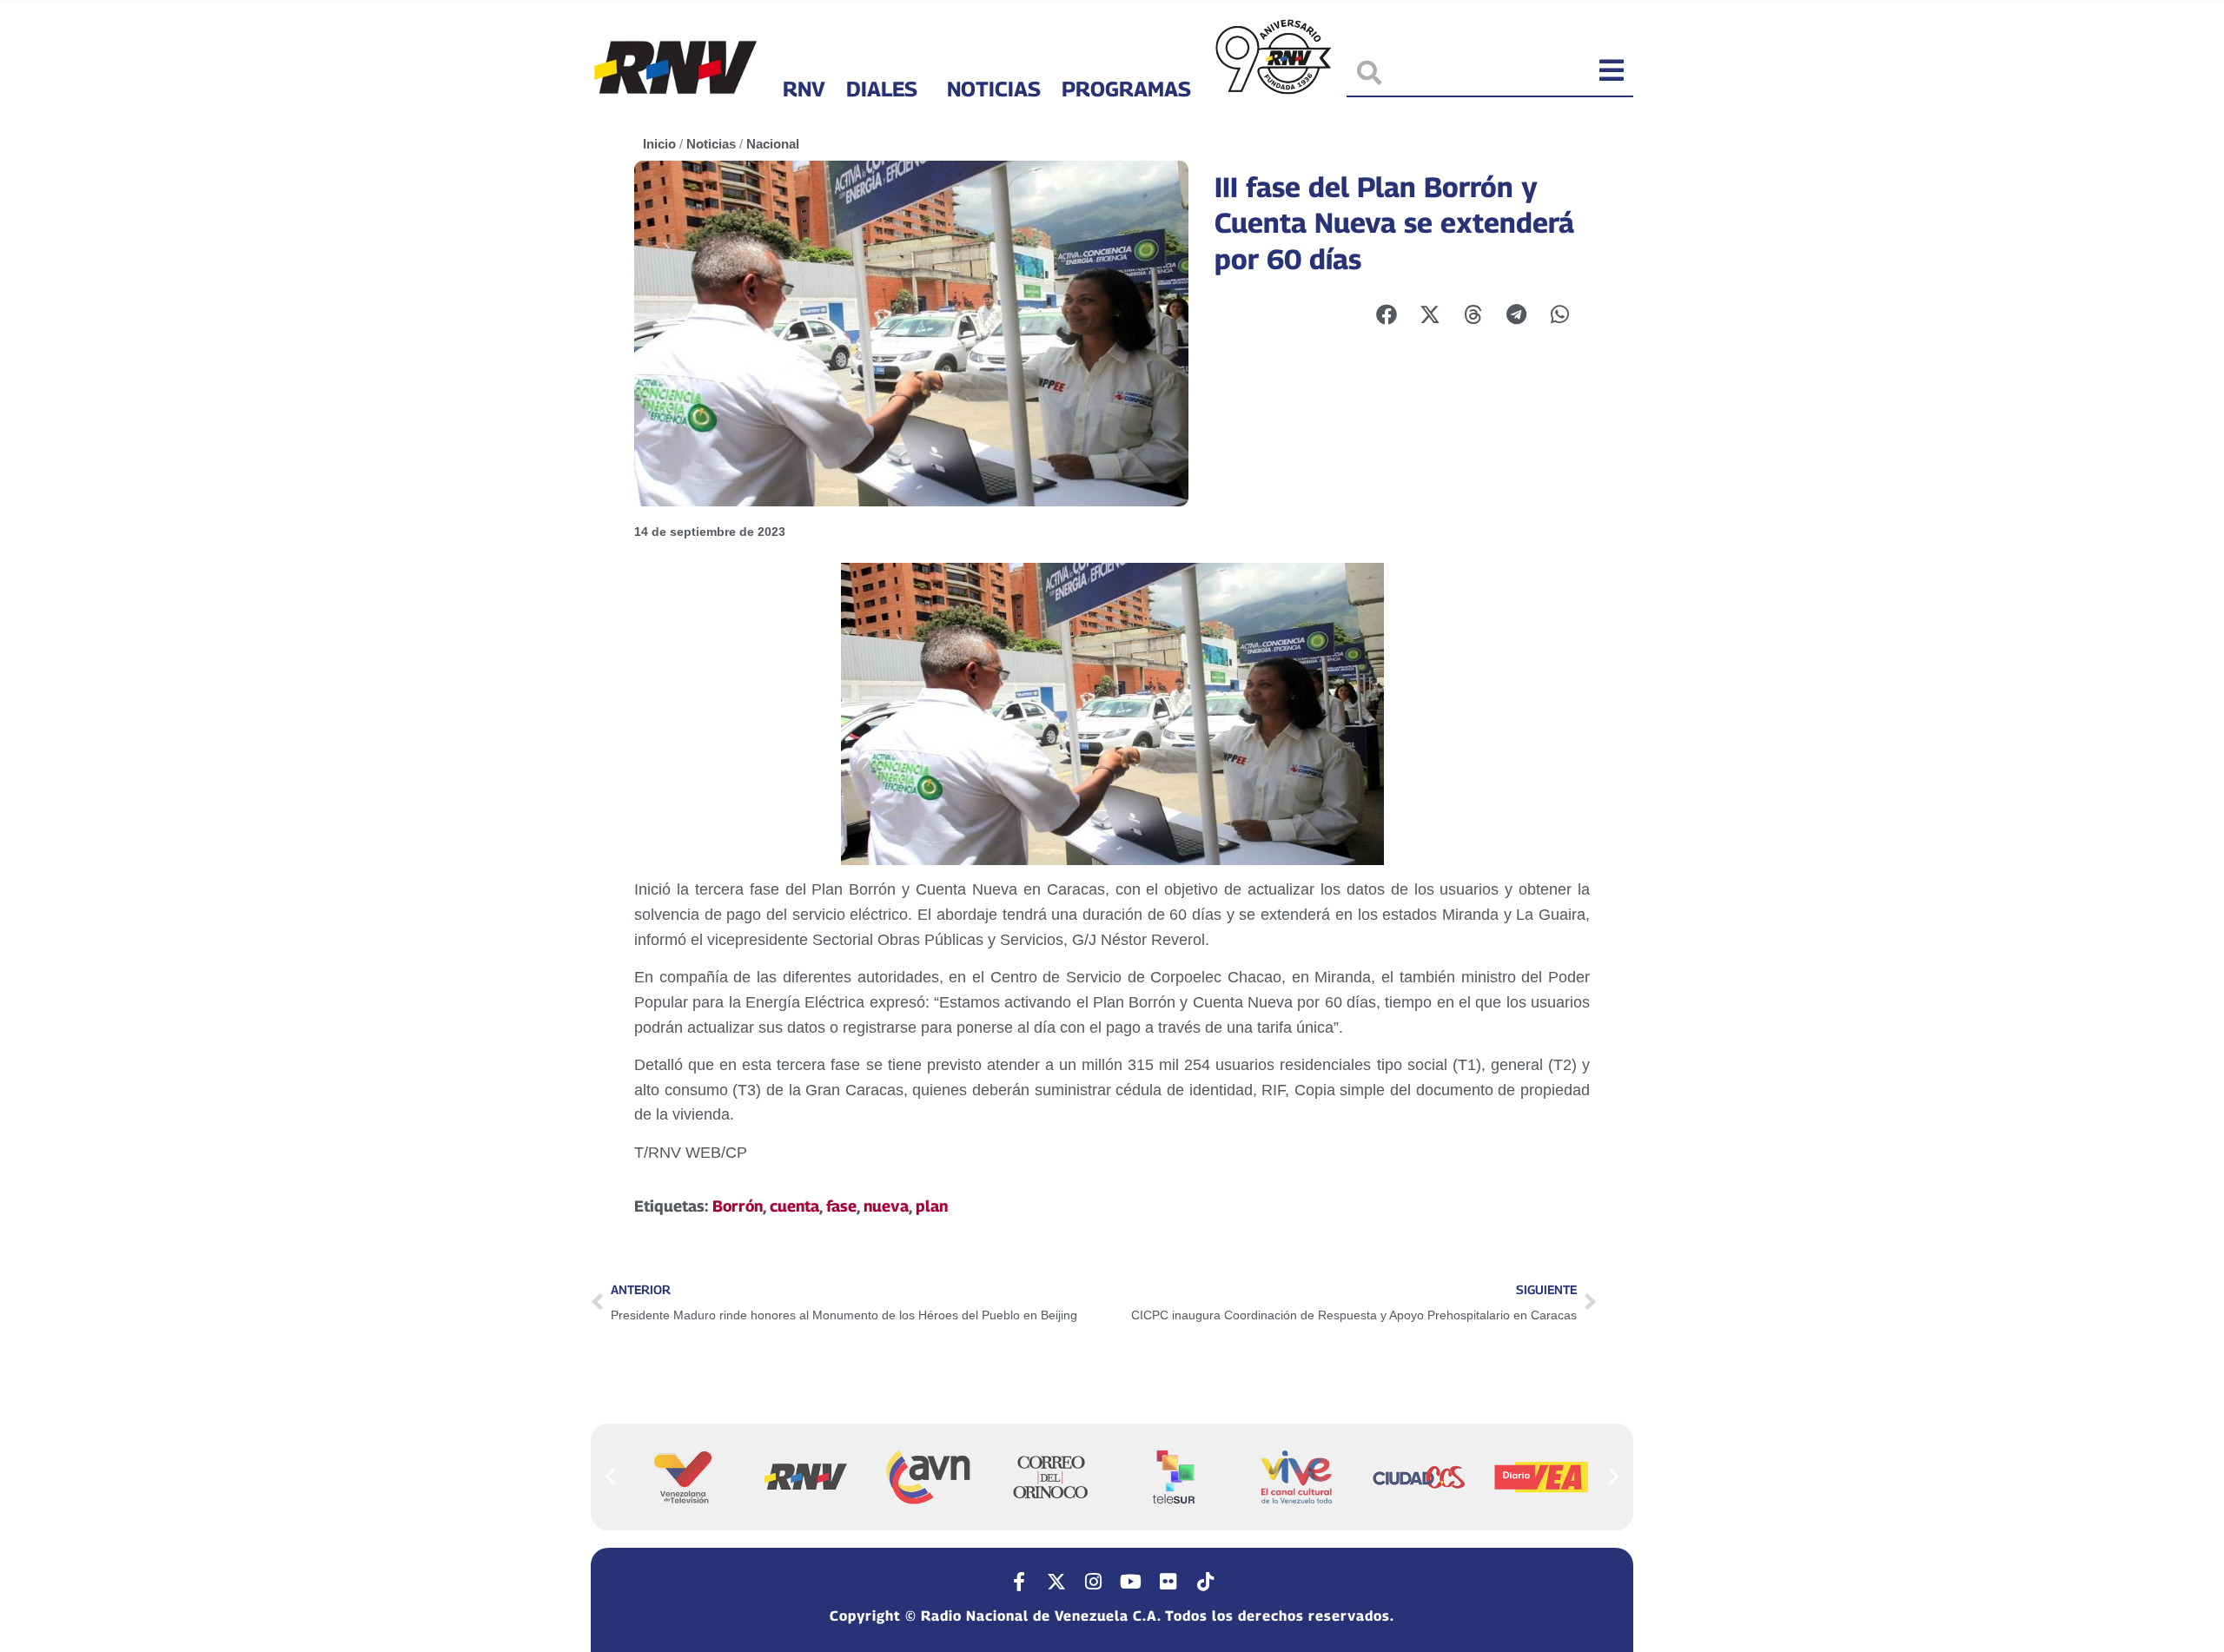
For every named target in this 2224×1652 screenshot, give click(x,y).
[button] (610, 1476)
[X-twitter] (1056, 1582)
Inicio (659, 144)
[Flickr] (1168, 1582)
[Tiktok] (1206, 1582)
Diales (882, 89)
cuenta (794, 1206)
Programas (1126, 89)
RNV (804, 89)
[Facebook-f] (1019, 1582)
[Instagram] (1094, 1582)
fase (841, 1206)
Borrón (738, 1206)
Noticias (994, 89)
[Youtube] (1131, 1582)
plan (932, 1206)
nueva (886, 1206)
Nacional (773, 144)
